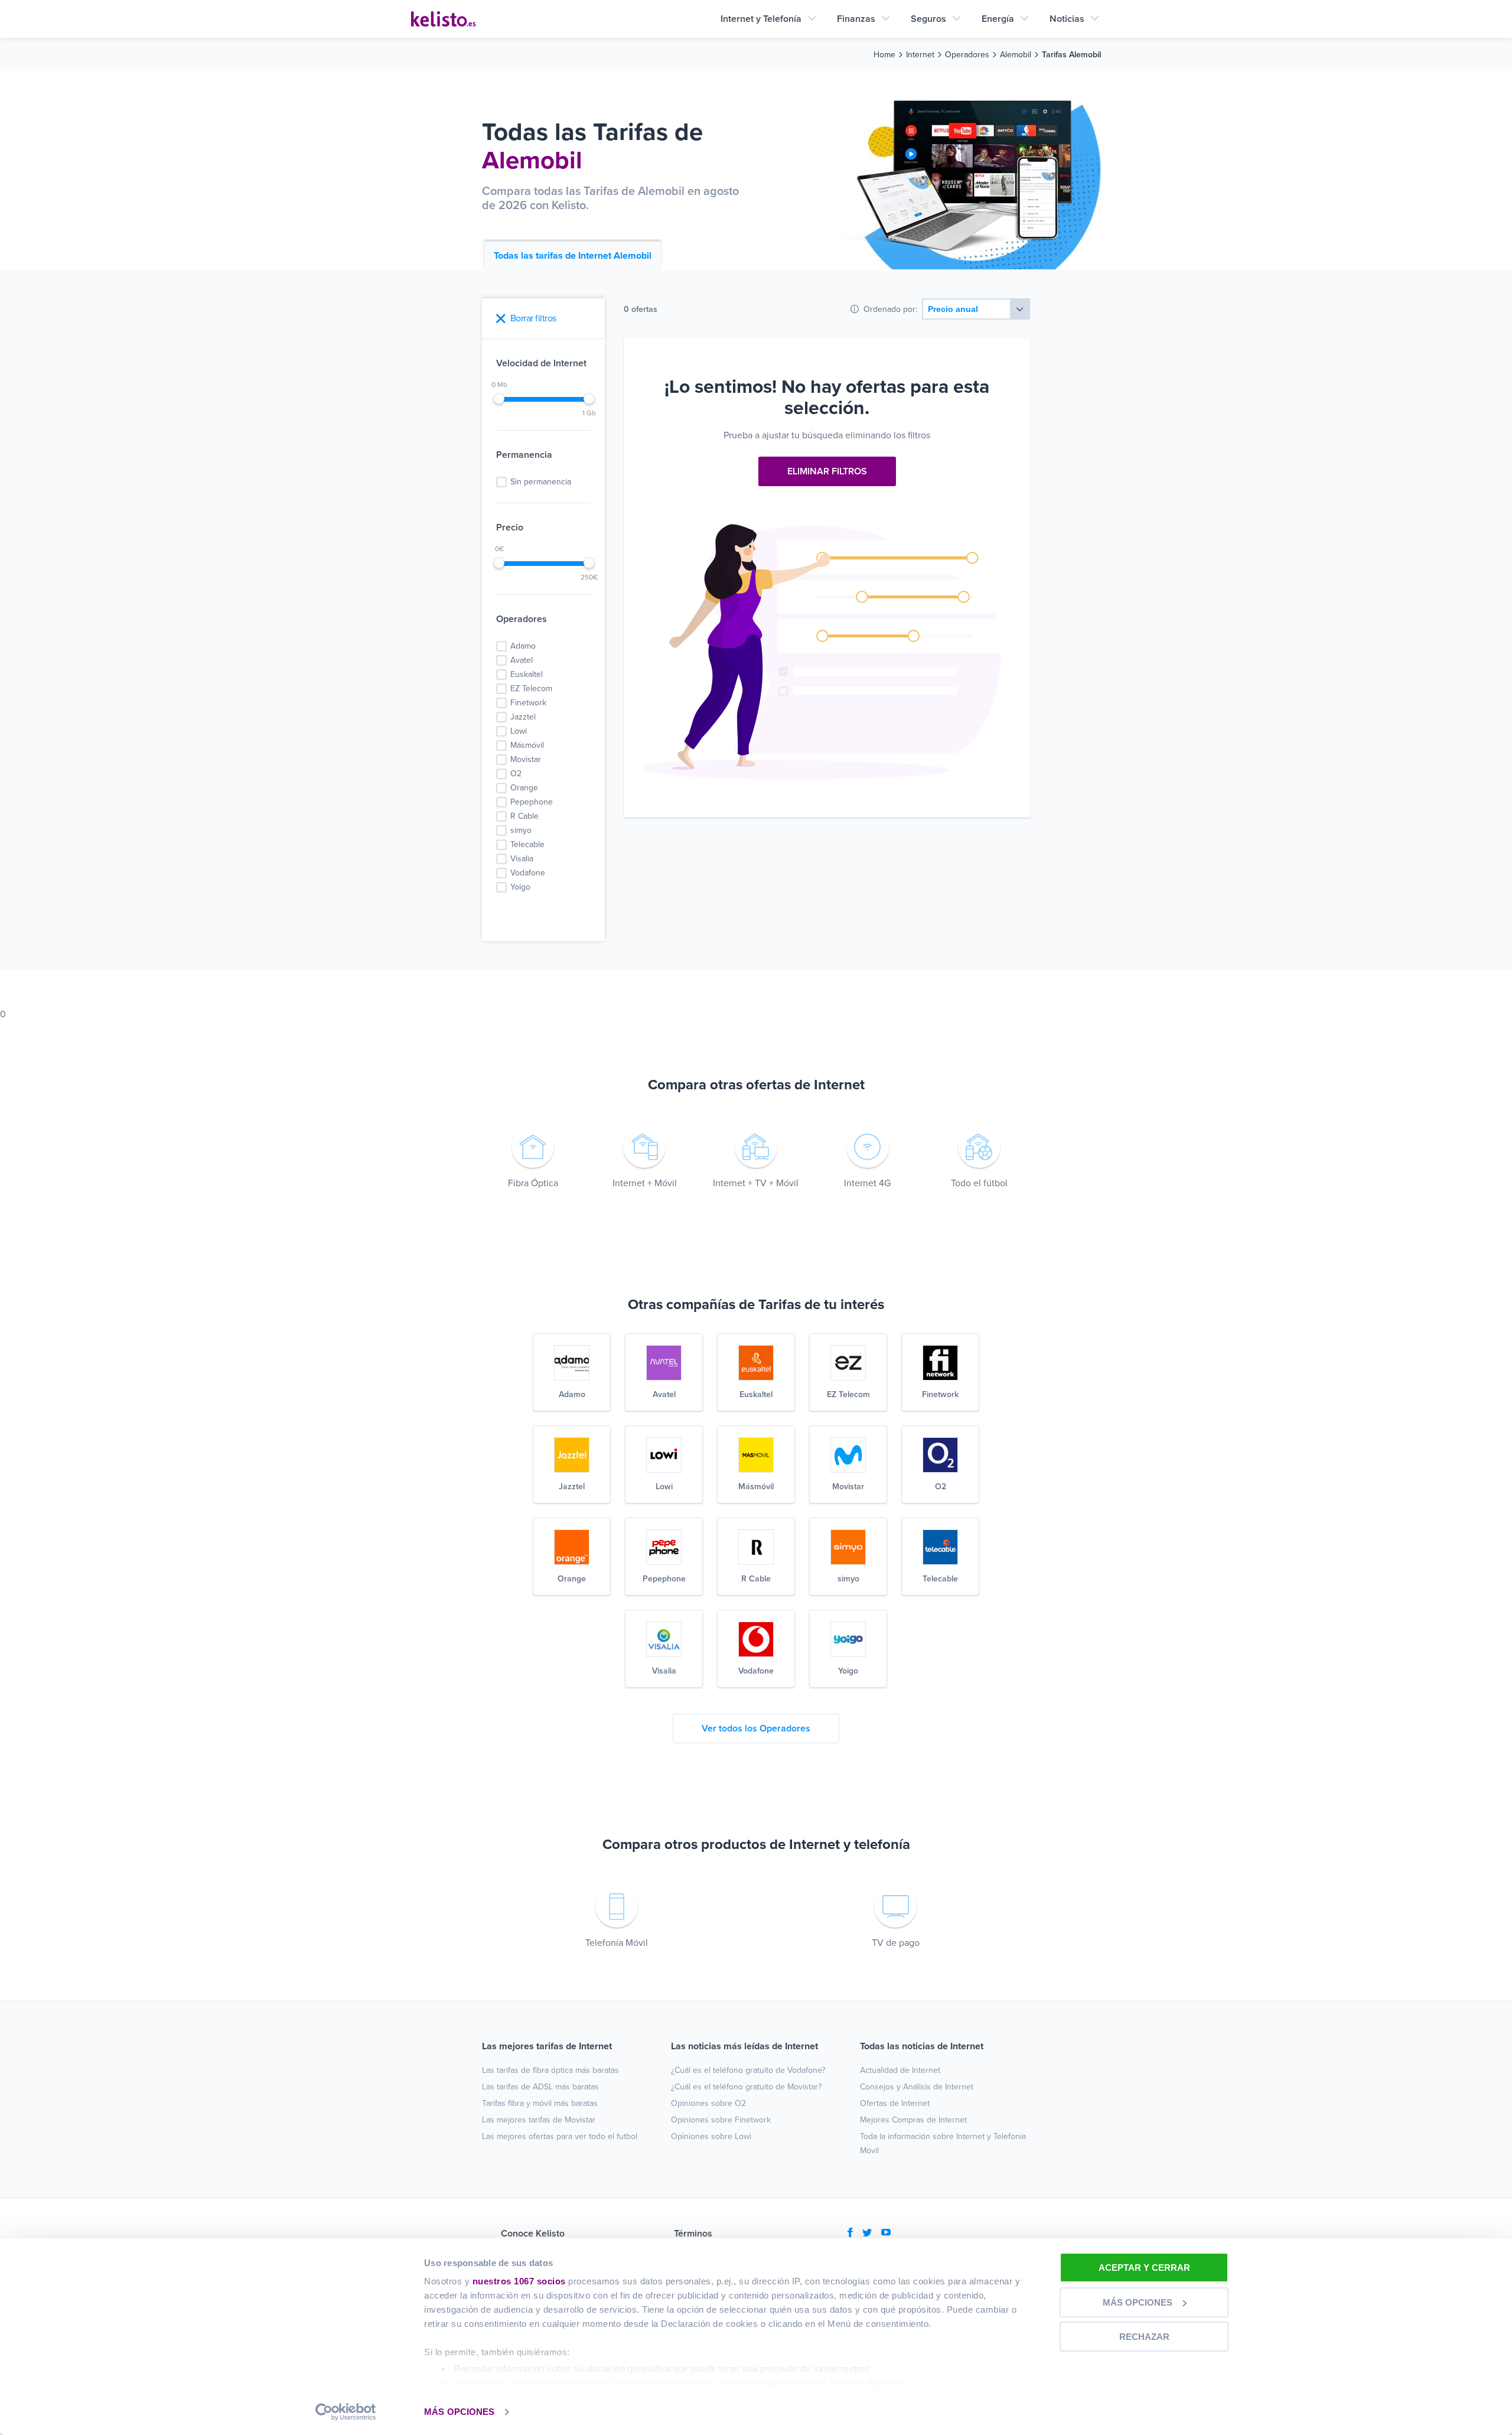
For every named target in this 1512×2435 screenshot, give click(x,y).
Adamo (523, 646)
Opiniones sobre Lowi (711, 2136)
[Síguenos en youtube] (886, 2234)
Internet (920, 55)
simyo (521, 830)
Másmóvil (527, 745)
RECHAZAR (1144, 2337)
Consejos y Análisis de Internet (917, 2087)
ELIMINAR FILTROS (827, 471)
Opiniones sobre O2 (708, 2103)
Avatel (522, 660)
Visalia (522, 859)
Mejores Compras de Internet (913, 2120)
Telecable (527, 844)
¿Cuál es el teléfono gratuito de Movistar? (746, 2087)
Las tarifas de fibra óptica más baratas (550, 2070)
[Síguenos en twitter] (867, 2234)
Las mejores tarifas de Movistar (539, 2120)
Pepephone (532, 802)
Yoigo (520, 887)
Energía (998, 19)
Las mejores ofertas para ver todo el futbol (560, 2136)
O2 (516, 774)
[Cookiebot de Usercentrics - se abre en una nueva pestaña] (346, 2412)
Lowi (519, 731)
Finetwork (528, 703)
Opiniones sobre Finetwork (721, 2120)
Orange (524, 788)
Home (884, 55)
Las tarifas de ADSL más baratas (540, 2087)
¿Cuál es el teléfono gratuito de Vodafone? (748, 2070)
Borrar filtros (533, 318)
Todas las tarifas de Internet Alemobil (573, 256)
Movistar (526, 759)
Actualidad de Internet (900, 2070)
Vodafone (528, 873)
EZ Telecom (531, 688)
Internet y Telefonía (761, 19)
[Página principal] (444, 19)
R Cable (524, 816)
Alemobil (1016, 55)
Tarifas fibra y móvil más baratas (540, 2103)
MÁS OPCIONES (459, 2412)
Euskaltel (527, 674)
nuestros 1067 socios (519, 2281)
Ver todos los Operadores (756, 1728)
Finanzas (856, 19)
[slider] (499, 399)
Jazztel (523, 717)
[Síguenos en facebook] (850, 2234)
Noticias (1067, 19)
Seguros (928, 19)
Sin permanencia (541, 482)
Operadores (967, 55)
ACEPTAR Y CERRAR (1144, 2268)
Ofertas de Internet (895, 2103)
